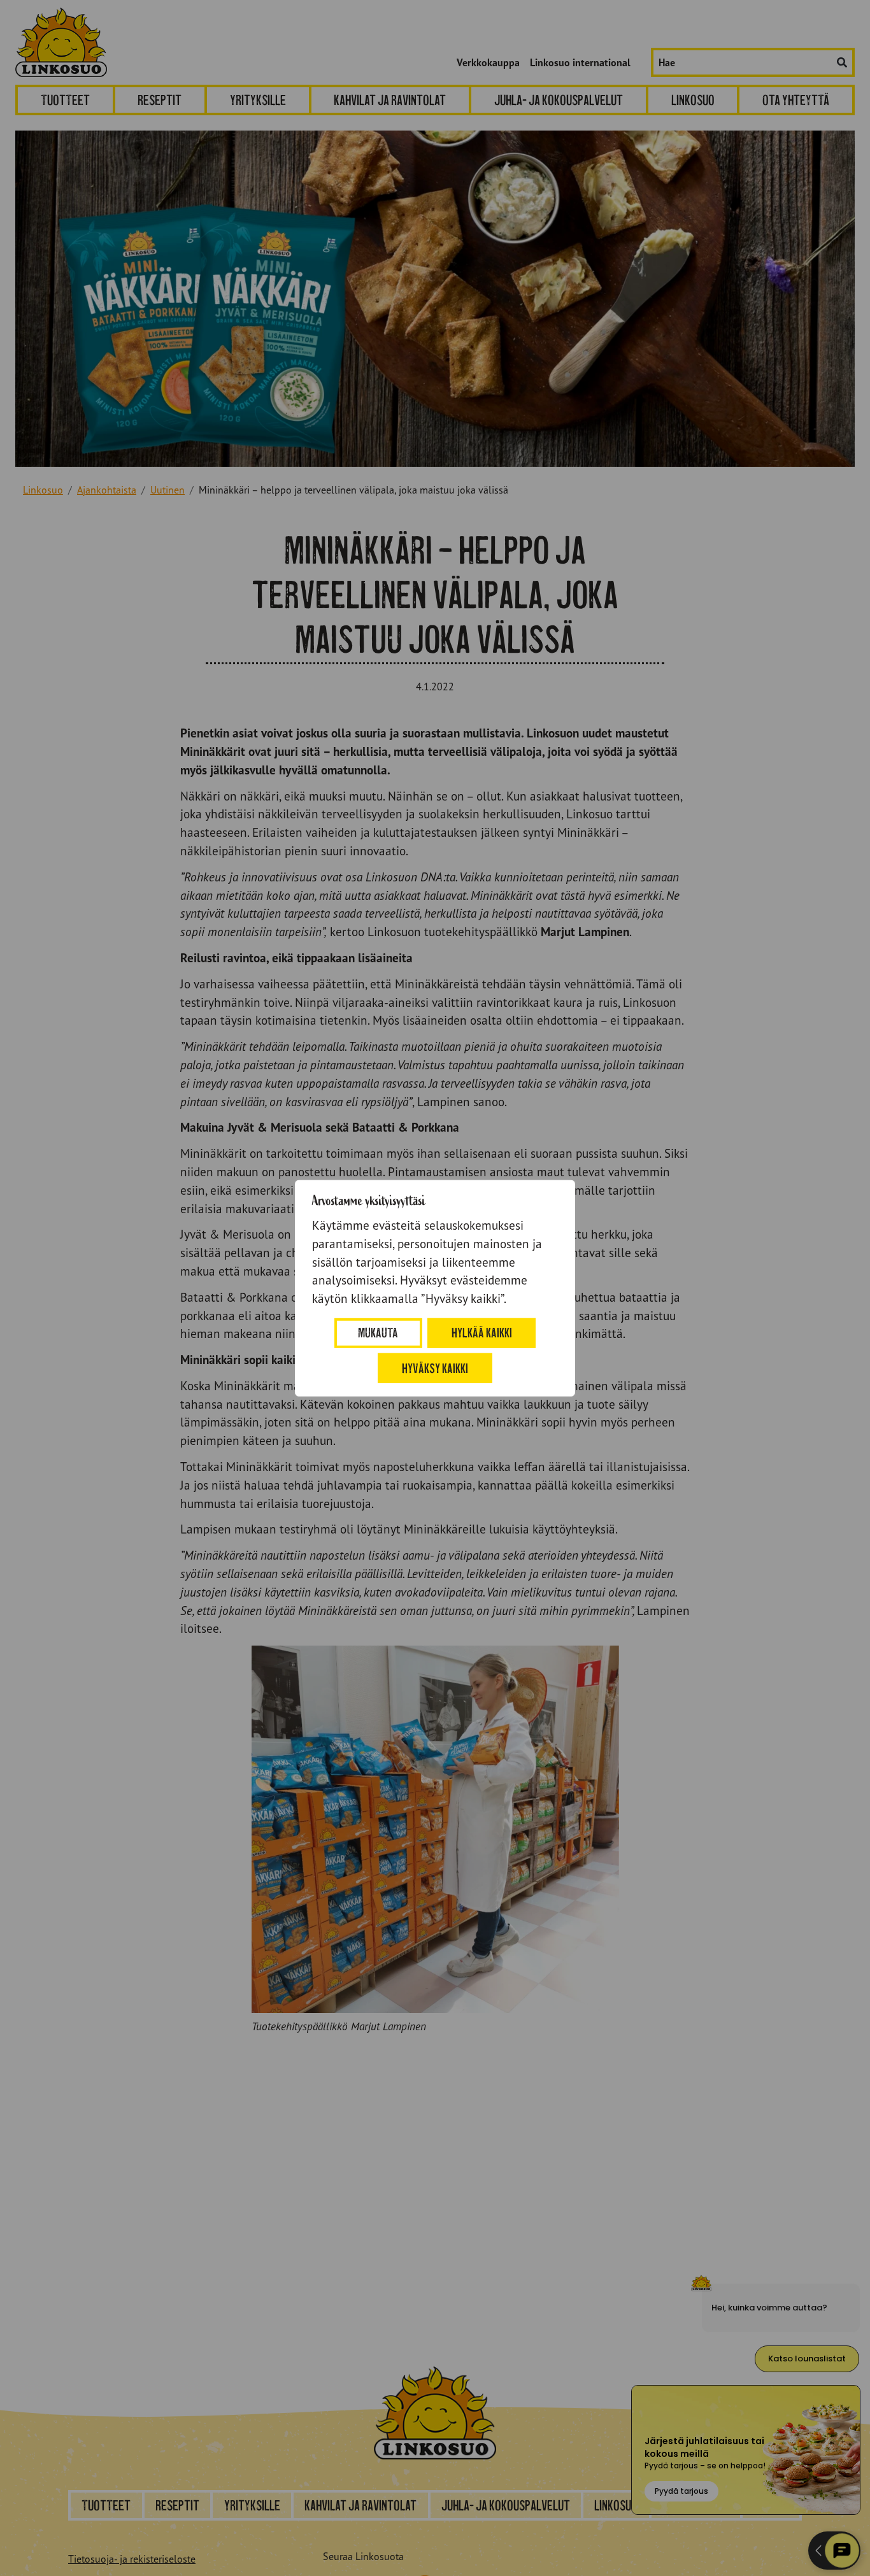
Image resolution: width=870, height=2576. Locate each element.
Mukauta (378, 1333)
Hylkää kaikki (482, 1333)
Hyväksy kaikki (435, 1368)
